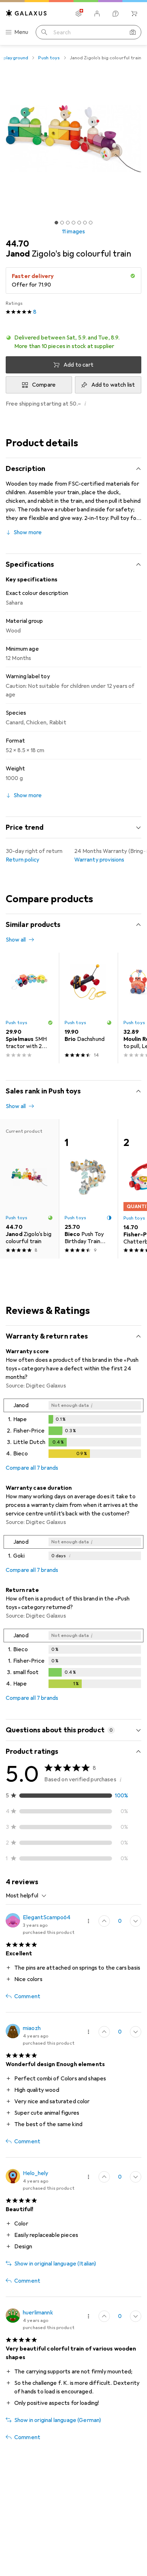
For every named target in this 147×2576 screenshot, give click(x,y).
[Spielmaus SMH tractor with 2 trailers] (29, 1008)
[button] (73, 342)
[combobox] (26, 1896)
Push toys (49, 58)
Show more (28, 532)
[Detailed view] (73, 1430)
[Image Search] (133, 32)
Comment (27, 1996)
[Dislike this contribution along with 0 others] (136, 1921)
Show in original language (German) (58, 2420)
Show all (16, 940)
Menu (21, 32)
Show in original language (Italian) (55, 2264)
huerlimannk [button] (38, 2313)
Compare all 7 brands (32, 1468)
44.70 (17, 244)
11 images (73, 232)
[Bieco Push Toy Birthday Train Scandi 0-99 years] (88, 1189)
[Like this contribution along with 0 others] (104, 1921)
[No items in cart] (134, 14)
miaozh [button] (32, 2028)
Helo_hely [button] (36, 2173)
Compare (44, 385)
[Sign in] (97, 14)
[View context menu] (88, 1921)
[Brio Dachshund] (88, 1008)
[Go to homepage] (26, 13)
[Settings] (78, 14)
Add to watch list (113, 385)
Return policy (22, 860)
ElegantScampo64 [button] (47, 1917)
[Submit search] (44, 32)
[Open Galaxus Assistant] (116, 14)
